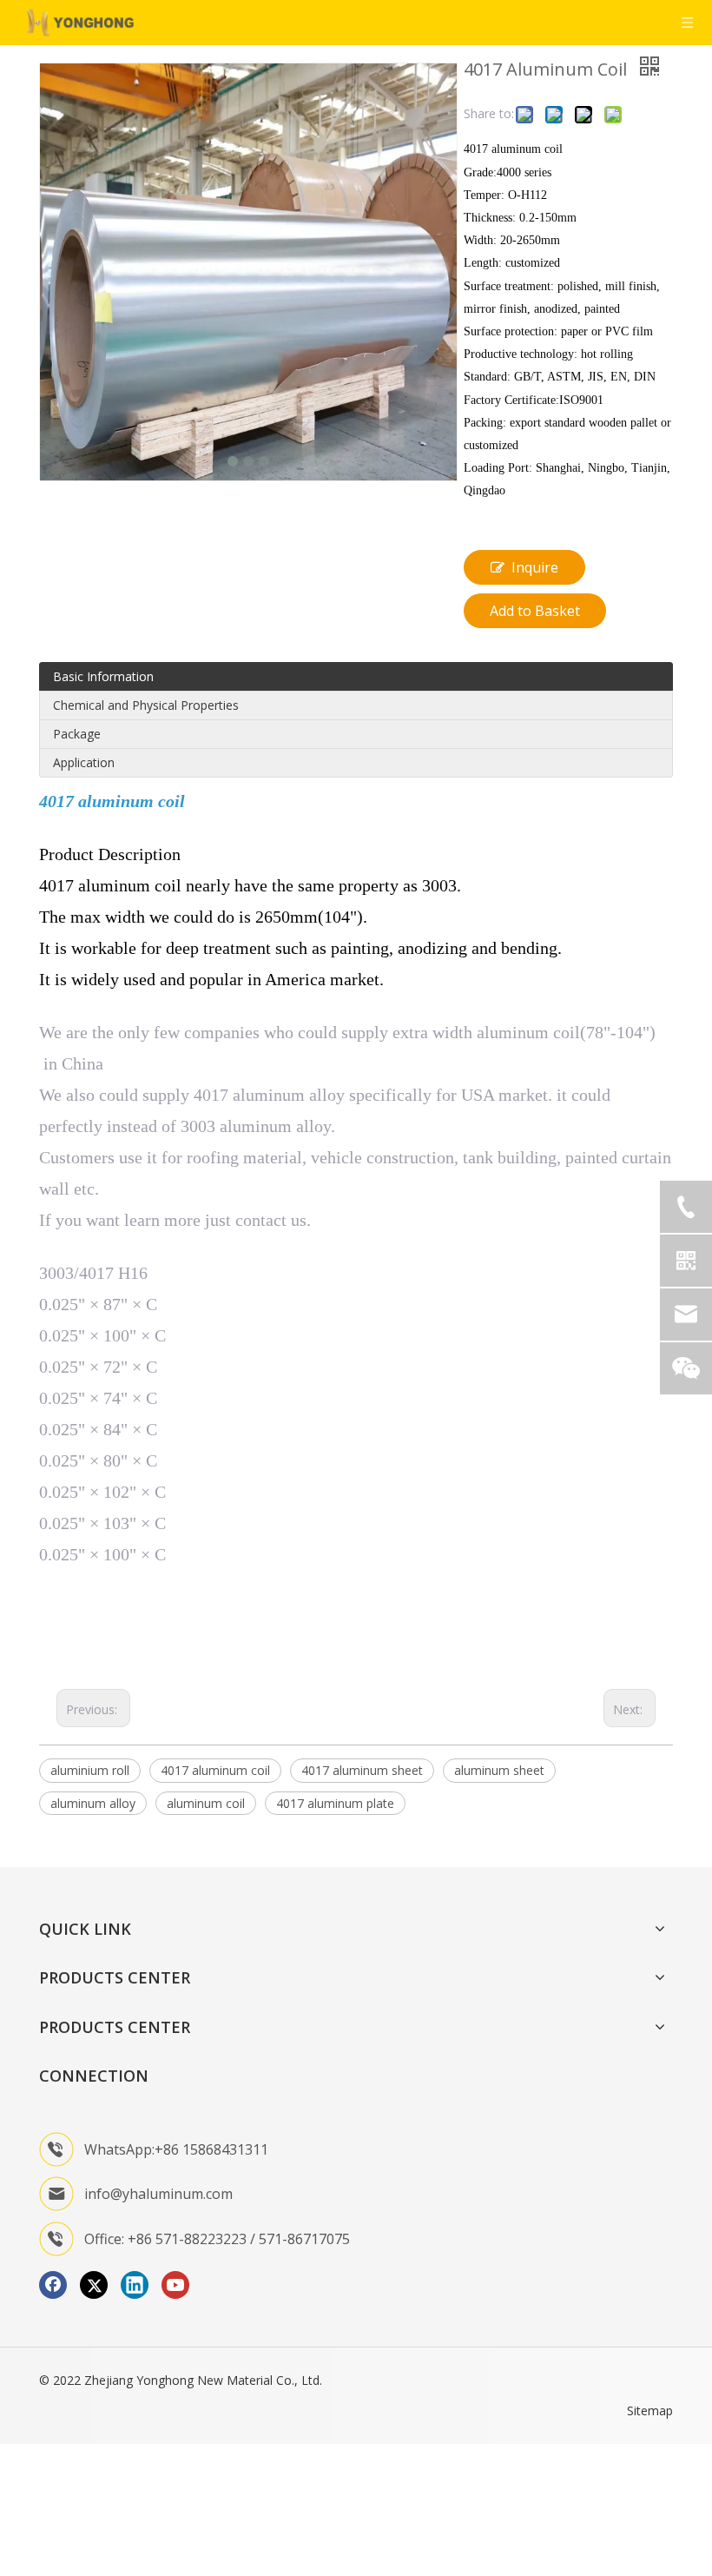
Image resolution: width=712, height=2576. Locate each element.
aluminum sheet (499, 1770)
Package (77, 734)
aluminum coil (206, 1803)
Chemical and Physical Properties (146, 705)
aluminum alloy (93, 1803)
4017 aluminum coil (215, 1770)
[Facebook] (53, 2285)
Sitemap (650, 2410)
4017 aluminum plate (335, 1803)
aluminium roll (90, 1770)
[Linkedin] (135, 2285)
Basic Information (103, 676)
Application (84, 762)
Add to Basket (535, 611)
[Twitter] (94, 2285)
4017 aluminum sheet (362, 1770)
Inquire (535, 567)
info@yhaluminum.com (158, 2194)
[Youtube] (175, 2285)
